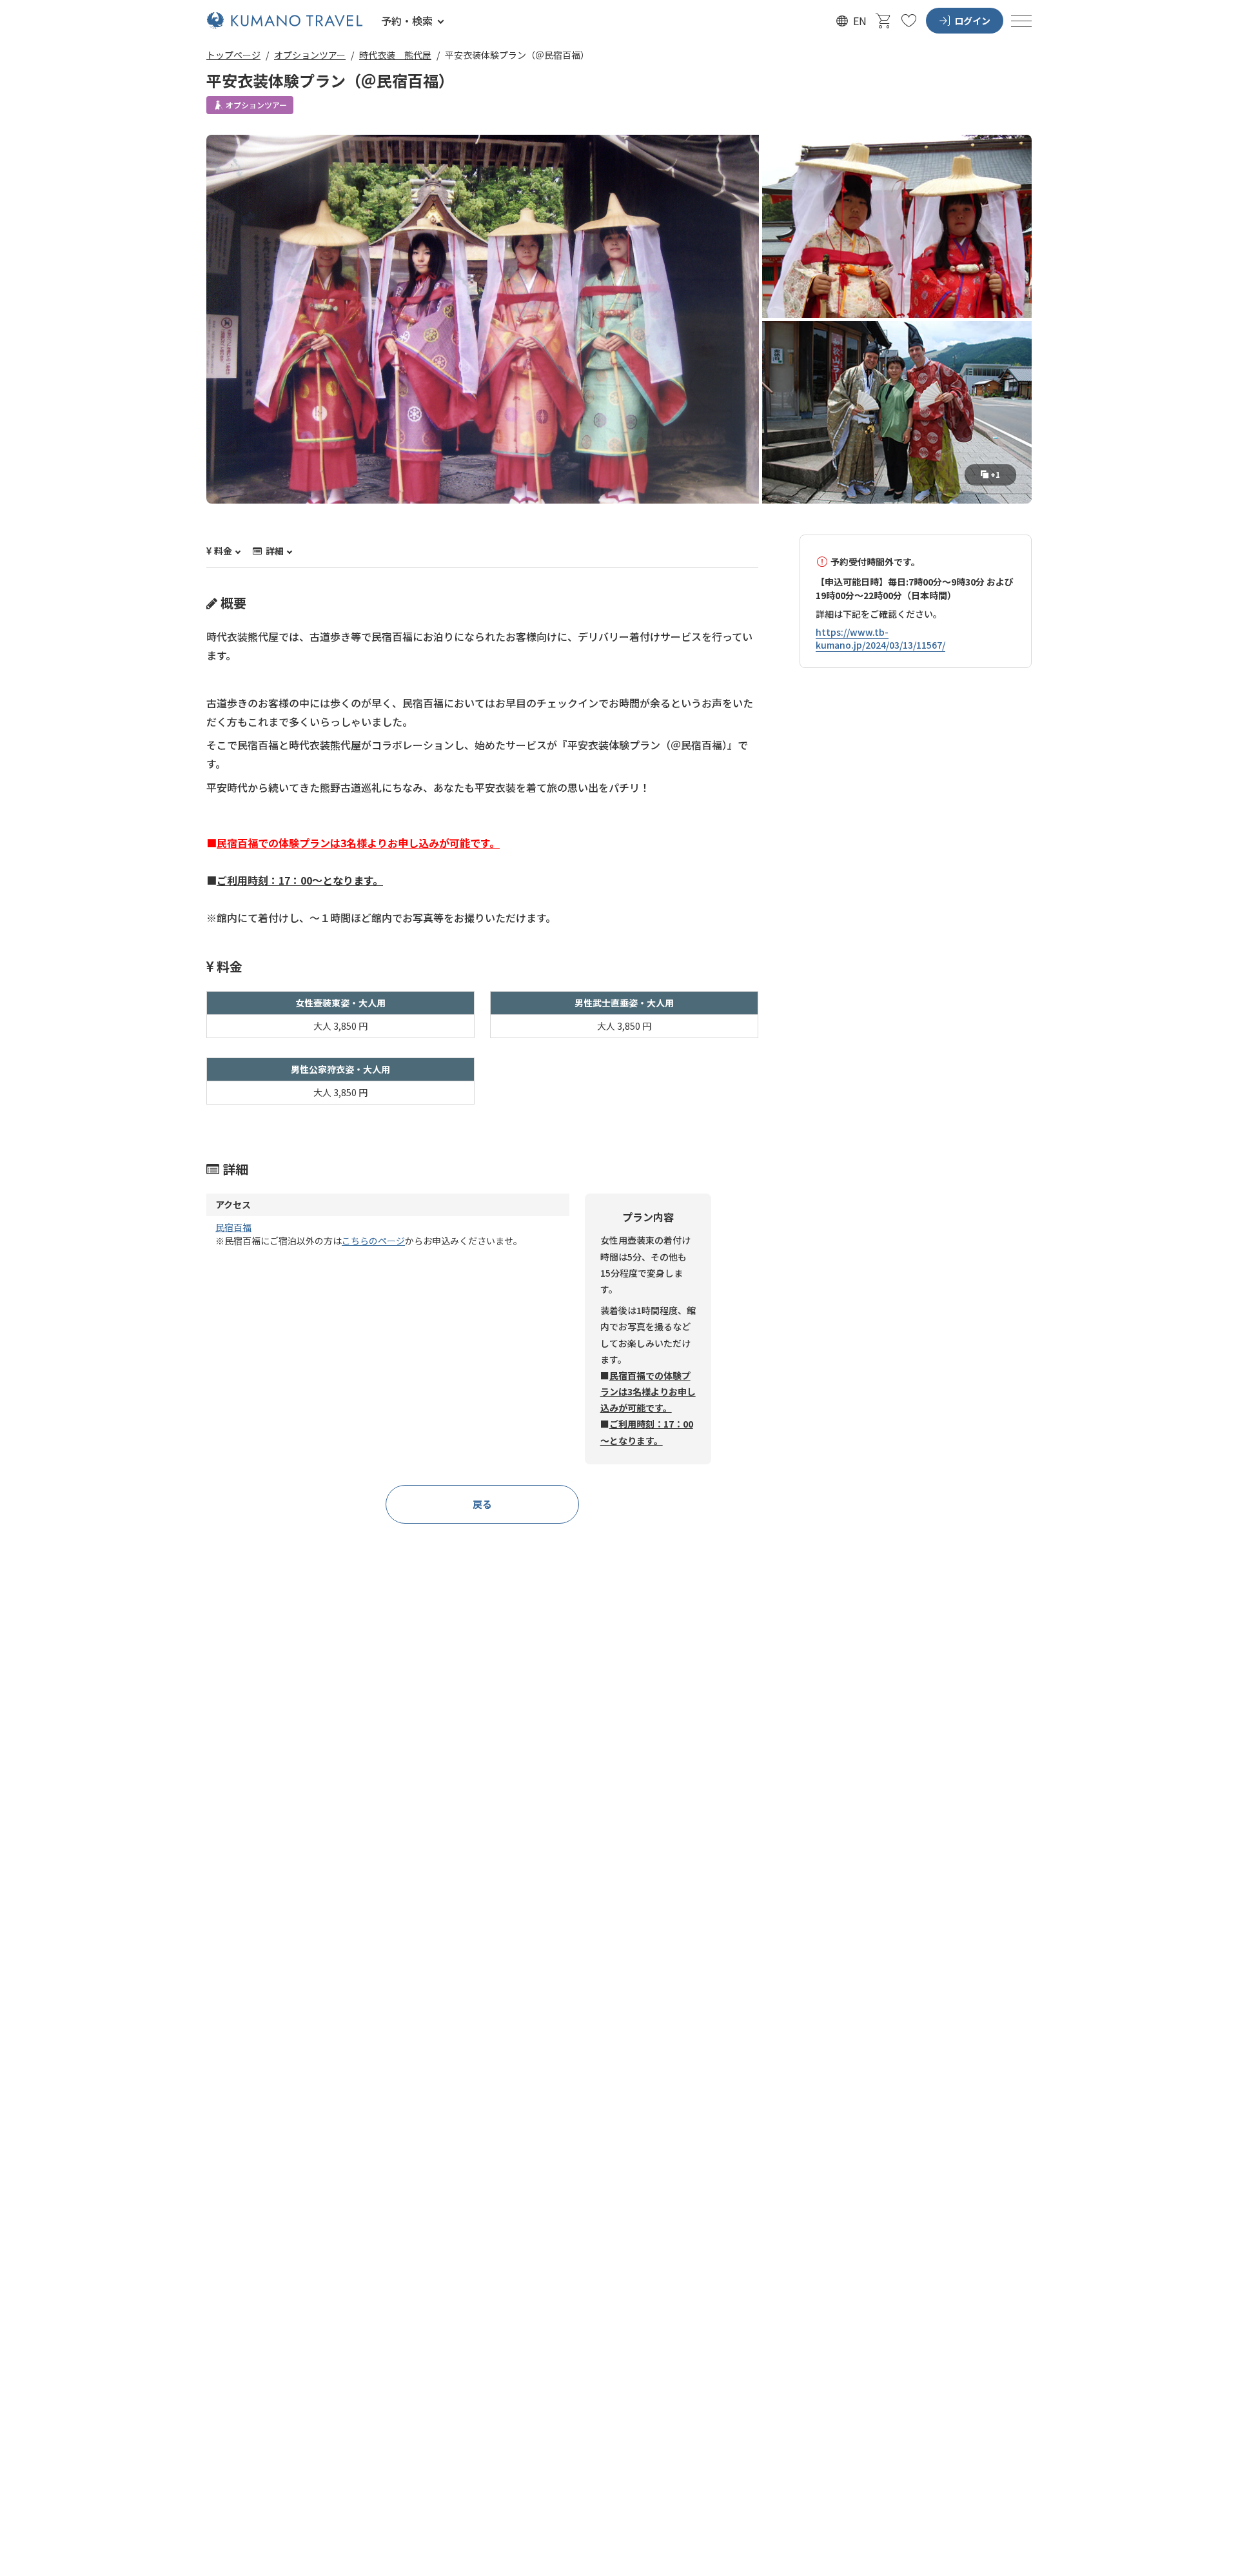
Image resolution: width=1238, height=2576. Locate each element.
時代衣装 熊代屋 (395, 55)
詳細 (274, 551)
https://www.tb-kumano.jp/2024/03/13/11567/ (880, 639)
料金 (223, 551)
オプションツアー (310, 55)
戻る (482, 1504)
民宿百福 (233, 1227)
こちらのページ (373, 1241)
